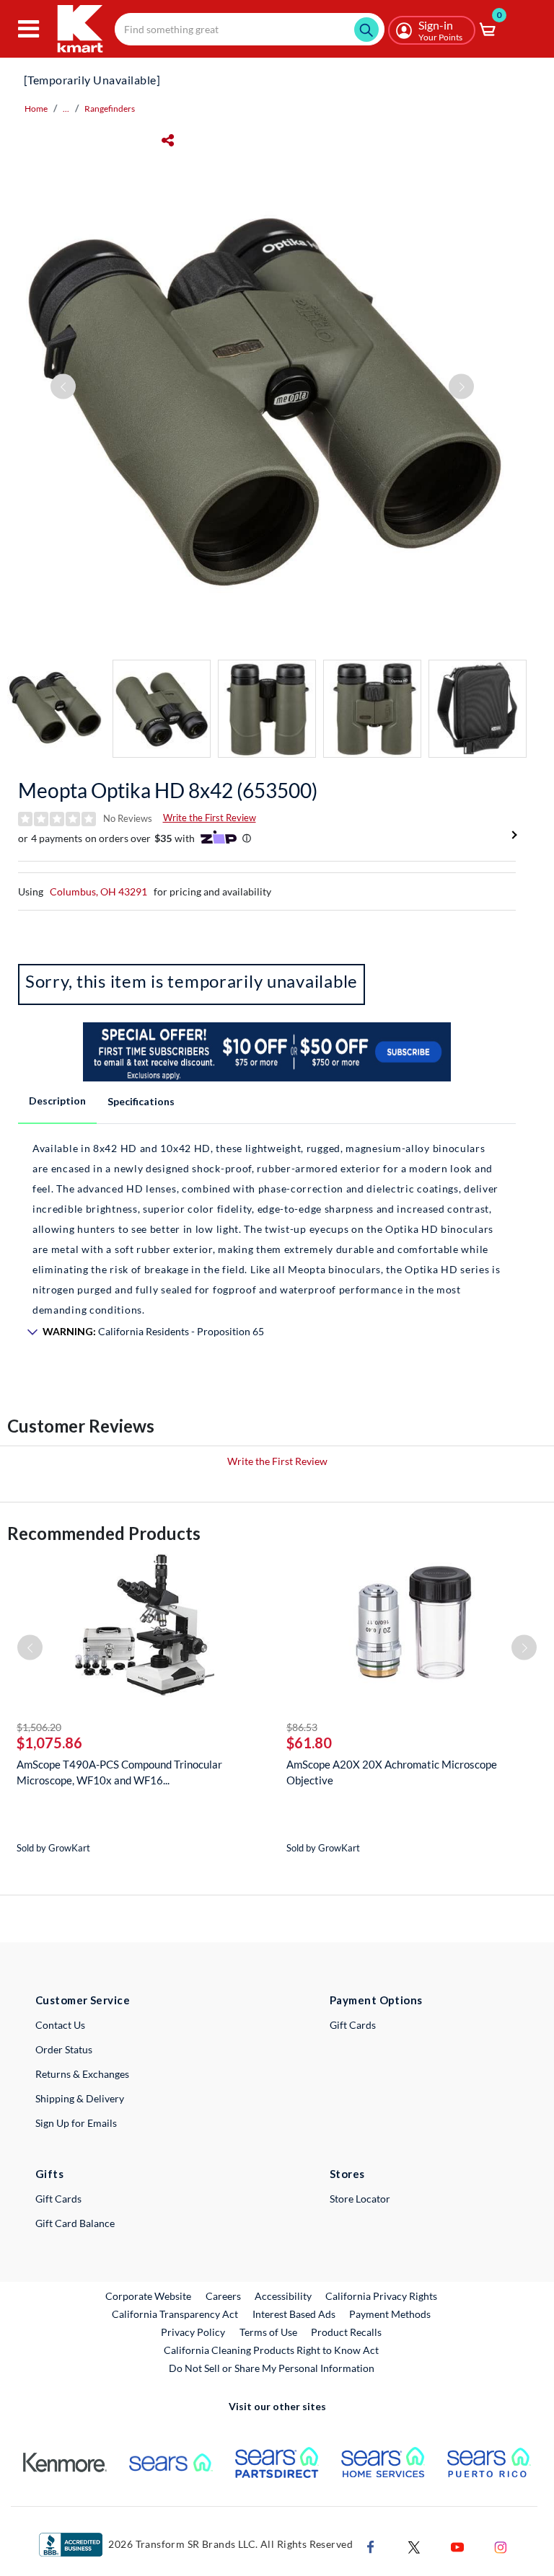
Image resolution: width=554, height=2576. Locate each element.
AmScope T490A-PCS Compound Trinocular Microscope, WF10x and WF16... (119, 1772)
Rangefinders (110, 109)
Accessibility (283, 2296)
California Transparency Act (175, 2314)
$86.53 (302, 1727)
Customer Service (83, 2000)
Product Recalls (347, 2332)
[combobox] (250, 29)
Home (36, 109)
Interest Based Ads (294, 2314)
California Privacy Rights (381, 2296)
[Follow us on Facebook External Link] (371, 2545)
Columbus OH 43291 (98, 891)
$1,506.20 (39, 1727)
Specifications (141, 1101)
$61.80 (309, 1743)
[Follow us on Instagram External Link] (501, 2545)
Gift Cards (353, 2025)
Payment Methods (390, 2314)
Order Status (64, 2049)
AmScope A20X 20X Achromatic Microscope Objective (392, 1772)
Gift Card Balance (75, 2223)
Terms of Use (268, 2332)
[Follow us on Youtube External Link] (457, 2545)
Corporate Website (149, 2296)
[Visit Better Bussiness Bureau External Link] (71, 2543)
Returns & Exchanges (82, 2074)
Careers (224, 2296)
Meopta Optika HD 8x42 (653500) (168, 790)
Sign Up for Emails (76, 2123)
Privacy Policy (193, 2332)
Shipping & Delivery (80, 2098)
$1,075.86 (49, 1743)
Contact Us (60, 2025)
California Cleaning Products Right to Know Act (271, 2350)
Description (57, 1101)
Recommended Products (104, 1533)
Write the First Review (210, 818)
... (66, 109)
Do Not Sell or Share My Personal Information (272, 2368)
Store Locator (360, 2199)
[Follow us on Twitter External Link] (414, 2545)
